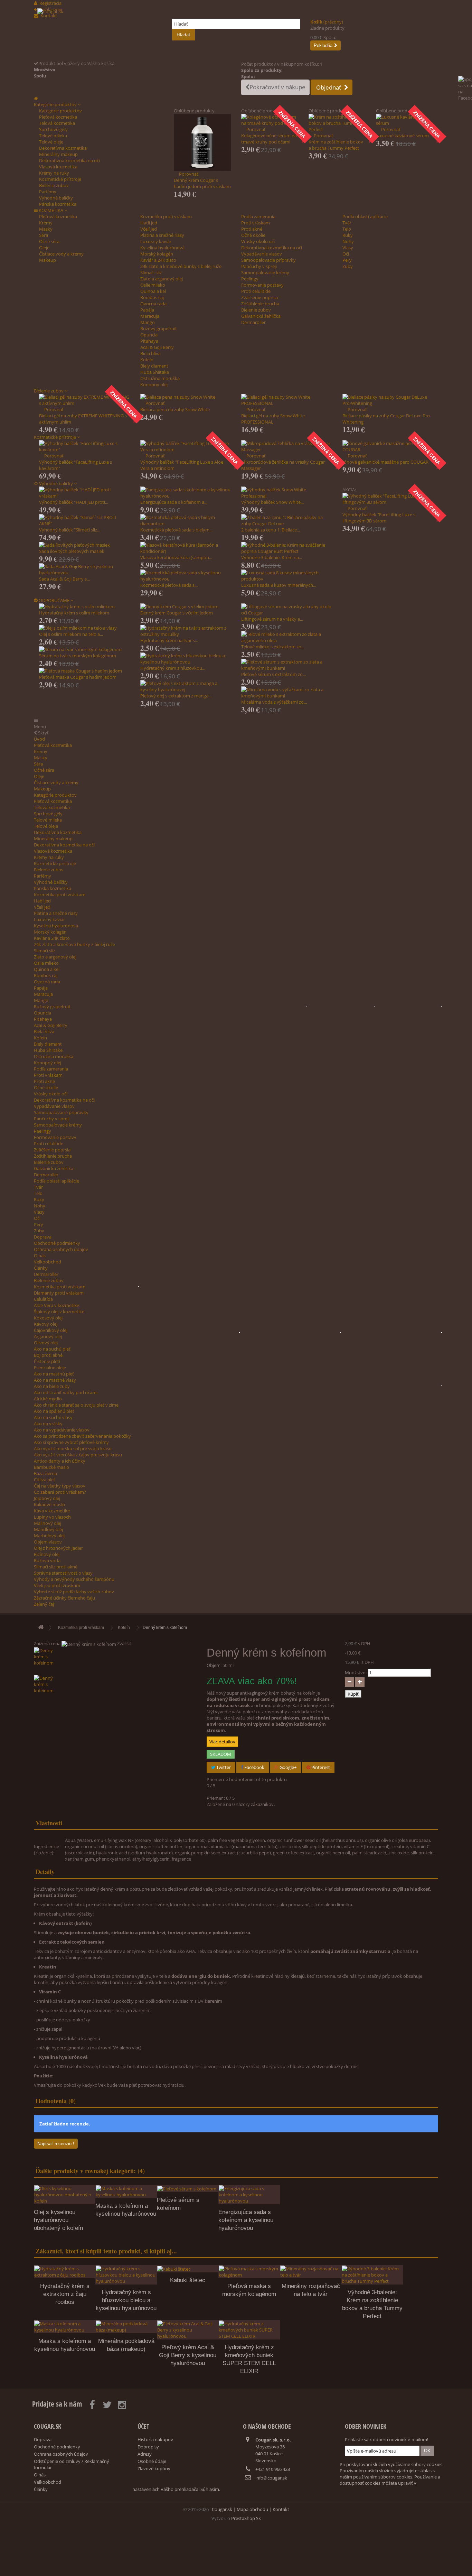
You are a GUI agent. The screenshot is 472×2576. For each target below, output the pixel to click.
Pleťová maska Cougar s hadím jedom (78, 677)
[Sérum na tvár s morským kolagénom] (84, 649)
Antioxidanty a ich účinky (60, 1461)
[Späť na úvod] (41, 1628)
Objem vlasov (48, 1542)
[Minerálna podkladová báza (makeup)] (126, 2327)
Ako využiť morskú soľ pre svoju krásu (73, 1448)
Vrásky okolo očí (258, 241)
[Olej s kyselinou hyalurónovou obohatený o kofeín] (65, 2195)
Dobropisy (148, 2447)
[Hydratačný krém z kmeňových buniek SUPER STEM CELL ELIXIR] (249, 2330)
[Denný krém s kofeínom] (115, 1661)
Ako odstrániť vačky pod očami (66, 1392)
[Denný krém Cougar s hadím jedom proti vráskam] (202, 142)
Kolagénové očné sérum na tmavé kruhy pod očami (269, 139)
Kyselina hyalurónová (162, 248)
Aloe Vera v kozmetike (56, 1305)
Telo (347, 229)
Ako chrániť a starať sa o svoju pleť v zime (76, 1405)
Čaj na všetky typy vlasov (60, 1486)
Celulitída (43, 1299)
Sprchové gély (53, 129)
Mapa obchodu (252, 2509)
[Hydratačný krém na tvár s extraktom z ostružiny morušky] (186, 631)
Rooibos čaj (152, 297)
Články (41, 1268)
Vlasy (348, 248)
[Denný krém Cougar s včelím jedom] (186, 606)
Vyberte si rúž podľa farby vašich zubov (74, 1592)
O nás (40, 1255)
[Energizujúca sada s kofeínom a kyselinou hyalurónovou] (186, 493)
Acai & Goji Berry (157, 347)
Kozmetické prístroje (60, 179)
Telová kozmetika (57, 123)
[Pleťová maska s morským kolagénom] (249, 2272)
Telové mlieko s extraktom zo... (273, 647)
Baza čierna (45, 1473)
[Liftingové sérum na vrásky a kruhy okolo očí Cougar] (287, 610)
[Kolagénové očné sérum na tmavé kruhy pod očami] (270, 120)
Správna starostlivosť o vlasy (63, 1573)
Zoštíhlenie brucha (260, 304)
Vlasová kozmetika (58, 167)
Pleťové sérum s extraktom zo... (273, 674)
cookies (373, 2483)
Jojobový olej (47, 1498)
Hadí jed (149, 223)
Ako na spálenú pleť (54, 1411)
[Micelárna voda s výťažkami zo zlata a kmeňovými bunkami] (287, 693)
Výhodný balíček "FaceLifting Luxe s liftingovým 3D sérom (379, 518)
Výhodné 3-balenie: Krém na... (272, 557)
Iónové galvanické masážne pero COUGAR (385, 462)
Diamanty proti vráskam (59, 1293)
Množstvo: (356, 1672)
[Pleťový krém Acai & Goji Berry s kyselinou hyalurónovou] (188, 2330)
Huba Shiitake (155, 372)
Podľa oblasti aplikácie (365, 216)
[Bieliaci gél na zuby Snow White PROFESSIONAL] (287, 400)
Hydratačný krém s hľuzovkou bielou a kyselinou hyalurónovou (126, 2300)
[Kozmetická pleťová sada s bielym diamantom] (186, 520)
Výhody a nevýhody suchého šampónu (74, 1579)
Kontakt (281, 2509)
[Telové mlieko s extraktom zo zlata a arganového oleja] (287, 637)
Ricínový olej (47, 1554)
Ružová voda (47, 1560)
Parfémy (48, 192)
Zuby (348, 266)
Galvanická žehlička (261, 316)
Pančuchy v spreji (259, 266)
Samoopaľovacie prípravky (268, 260)
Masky (46, 229)
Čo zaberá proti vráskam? (60, 1492)
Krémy (46, 223)
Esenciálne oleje (50, 1368)
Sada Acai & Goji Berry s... (64, 579)
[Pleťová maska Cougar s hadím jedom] (84, 671)
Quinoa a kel (153, 291)
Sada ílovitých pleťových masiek (72, 551)
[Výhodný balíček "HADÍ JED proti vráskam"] (84, 493)
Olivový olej (46, 1343)
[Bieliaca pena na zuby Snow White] (186, 397)
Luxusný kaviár (156, 241)
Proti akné (252, 229)
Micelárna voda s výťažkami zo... (274, 702)
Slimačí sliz (151, 272)
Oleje (44, 248)
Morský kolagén (157, 254)
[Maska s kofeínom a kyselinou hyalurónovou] (126, 2192)
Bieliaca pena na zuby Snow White (175, 409)
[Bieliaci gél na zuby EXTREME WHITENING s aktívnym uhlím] (84, 400)
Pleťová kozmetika (58, 117)
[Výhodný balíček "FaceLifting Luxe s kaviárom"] (84, 446)
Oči (346, 254)
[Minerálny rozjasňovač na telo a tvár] (311, 2272)
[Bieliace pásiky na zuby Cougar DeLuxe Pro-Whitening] (388, 400)
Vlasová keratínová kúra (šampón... (176, 557)
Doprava (43, 1237)
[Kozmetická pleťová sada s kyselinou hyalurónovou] (186, 576)
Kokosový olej (48, 1318)
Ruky (348, 235)
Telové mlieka (53, 136)
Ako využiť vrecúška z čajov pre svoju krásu (78, 1455)
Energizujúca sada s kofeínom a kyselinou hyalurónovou (246, 2220)
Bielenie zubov (54, 185)
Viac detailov (222, 1742)
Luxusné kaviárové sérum (402, 136)
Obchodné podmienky (57, 1243)
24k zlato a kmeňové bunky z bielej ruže (181, 266)
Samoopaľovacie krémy (265, 272)
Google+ (287, 1767)
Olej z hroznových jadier (58, 1548)
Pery (347, 260)
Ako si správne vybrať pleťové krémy (71, 1442)
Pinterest (320, 1767)
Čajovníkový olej (51, 1330)
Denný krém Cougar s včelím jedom (177, 613)
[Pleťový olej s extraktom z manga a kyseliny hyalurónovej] (186, 686)
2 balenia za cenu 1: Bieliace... (271, 530)
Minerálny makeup (58, 154)
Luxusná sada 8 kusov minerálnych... (279, 585)
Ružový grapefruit (159, 328)
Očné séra (49, 241)
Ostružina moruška (160, 378)
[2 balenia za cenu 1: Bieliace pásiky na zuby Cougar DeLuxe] (287, 520)
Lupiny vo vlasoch (52, 1517)
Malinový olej (48, 1523)
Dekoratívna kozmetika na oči (69, 160)
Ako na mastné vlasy (55, 1380)
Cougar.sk (222, 2509)
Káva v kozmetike (52, 1511)
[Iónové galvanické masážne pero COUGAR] (388, 446)
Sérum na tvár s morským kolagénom (78, 656)
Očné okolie (253, 235)
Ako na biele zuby (52, 1386)
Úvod (39, 739)
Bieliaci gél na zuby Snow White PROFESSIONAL (273, 419)
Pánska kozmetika (58, 204)
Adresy (145, 2454)
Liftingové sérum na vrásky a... (272, 619)
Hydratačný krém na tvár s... (169, 640)
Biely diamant (154, 366)
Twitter (223, 1767)
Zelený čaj (44, 1604)
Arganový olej (48, 1336)
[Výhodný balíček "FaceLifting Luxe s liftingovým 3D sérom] (388, 499)
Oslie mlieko (153, 285)
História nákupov (155, 2439)
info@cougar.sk (271, 2478)
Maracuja (150, 316)
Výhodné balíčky (56, 198)
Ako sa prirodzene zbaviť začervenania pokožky (82, 1436)
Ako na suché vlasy (53, 1417)
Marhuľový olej (49, 1536)
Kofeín (147, 360)
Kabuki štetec (188, 2280)
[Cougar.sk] (100, 34)
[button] (57, 104)
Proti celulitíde (256, 291)
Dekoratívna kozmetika (63, 148)
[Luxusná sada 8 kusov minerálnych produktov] (287, 576)
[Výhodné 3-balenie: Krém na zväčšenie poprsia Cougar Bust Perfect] (287, 548)
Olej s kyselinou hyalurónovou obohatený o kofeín (58, 2220)
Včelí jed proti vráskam (57, 1585)
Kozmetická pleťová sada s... (169, 585)
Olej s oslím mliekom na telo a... (71, 634)
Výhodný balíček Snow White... (272, 502)
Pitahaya (149, 341)
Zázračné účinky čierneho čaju (64, 1598)
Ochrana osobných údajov (61, 1249)
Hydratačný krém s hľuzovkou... (173, 668)
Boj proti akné (48, 1355)
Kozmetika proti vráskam (166, 216)
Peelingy (250, 279)
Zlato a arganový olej (162, 279)
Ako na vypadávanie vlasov (62, 1430)
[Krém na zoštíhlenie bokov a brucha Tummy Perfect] (337, 123)
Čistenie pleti (47, 1361)
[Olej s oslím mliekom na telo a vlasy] (84, 628)
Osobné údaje (152, 2461)
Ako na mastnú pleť (54, 1374)
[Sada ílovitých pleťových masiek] (84, 545)
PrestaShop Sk (246, 2518)
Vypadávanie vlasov (262, 254)
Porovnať (189, 174)
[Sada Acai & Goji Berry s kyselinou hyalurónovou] (84, 569)
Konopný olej (154, 384)
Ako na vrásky (48, 1424)
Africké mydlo (48, 1399)
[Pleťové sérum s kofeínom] (188, 2189)
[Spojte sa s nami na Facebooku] (465, 99)
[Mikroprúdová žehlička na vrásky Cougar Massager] (287, 446)
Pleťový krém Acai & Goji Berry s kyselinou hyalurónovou (188, 2355)
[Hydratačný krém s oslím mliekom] (84, 606)
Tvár (347, 223)
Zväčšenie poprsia (259, 297)
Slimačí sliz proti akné (56, 1567)
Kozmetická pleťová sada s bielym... (176, 530)
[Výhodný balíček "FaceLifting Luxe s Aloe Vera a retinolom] (186, 446)
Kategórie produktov (60, 111)
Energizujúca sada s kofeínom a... (174, 502)
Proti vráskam (256, 223)
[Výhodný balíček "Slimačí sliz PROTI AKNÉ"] (84, 520)
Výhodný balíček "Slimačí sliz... (70, 530)
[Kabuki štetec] (188, 2269)
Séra (44, 235)
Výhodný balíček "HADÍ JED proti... (74, 502)
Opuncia (149, 335)
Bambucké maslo (51, 1467)
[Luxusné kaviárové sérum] (404, 120)
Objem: (214, 1665)
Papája (147, 310)
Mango (148, 322)
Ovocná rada (153, 304)
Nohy (348, 241)
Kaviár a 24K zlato (158, 260)
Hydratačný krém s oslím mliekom (74, 613)
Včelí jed (149, 229)
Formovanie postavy (262, 285)
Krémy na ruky (54, 173)
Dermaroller (253, 322)
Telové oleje (51, 142)
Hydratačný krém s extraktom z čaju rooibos (65, 2294)
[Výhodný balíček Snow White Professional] (287, 493)
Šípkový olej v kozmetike (59, 1312)
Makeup (48, 260)
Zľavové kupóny (154, 2468)
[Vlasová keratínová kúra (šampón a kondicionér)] (186, 548)
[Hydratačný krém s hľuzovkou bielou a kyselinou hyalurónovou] (186, 659)
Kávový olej (46, 1324)
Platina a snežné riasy (162, 235)
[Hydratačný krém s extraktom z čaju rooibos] (65, 2272)
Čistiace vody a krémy (61, 254)
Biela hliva (150, 353)
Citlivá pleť (45, 1480)
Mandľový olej (48, 1529)
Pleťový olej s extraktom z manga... (176, 696)
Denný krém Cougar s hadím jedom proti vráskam (202, 183)
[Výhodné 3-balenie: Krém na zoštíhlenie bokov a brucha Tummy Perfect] (372, 2275)
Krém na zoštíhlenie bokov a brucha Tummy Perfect (336, 145)
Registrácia (50, 3)
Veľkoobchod (48, 1262)
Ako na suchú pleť (52, 1349)
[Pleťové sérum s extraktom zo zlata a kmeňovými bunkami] (287, 665)
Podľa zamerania (258, 216)
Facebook (254, 1767)
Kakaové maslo (49, 1504)
